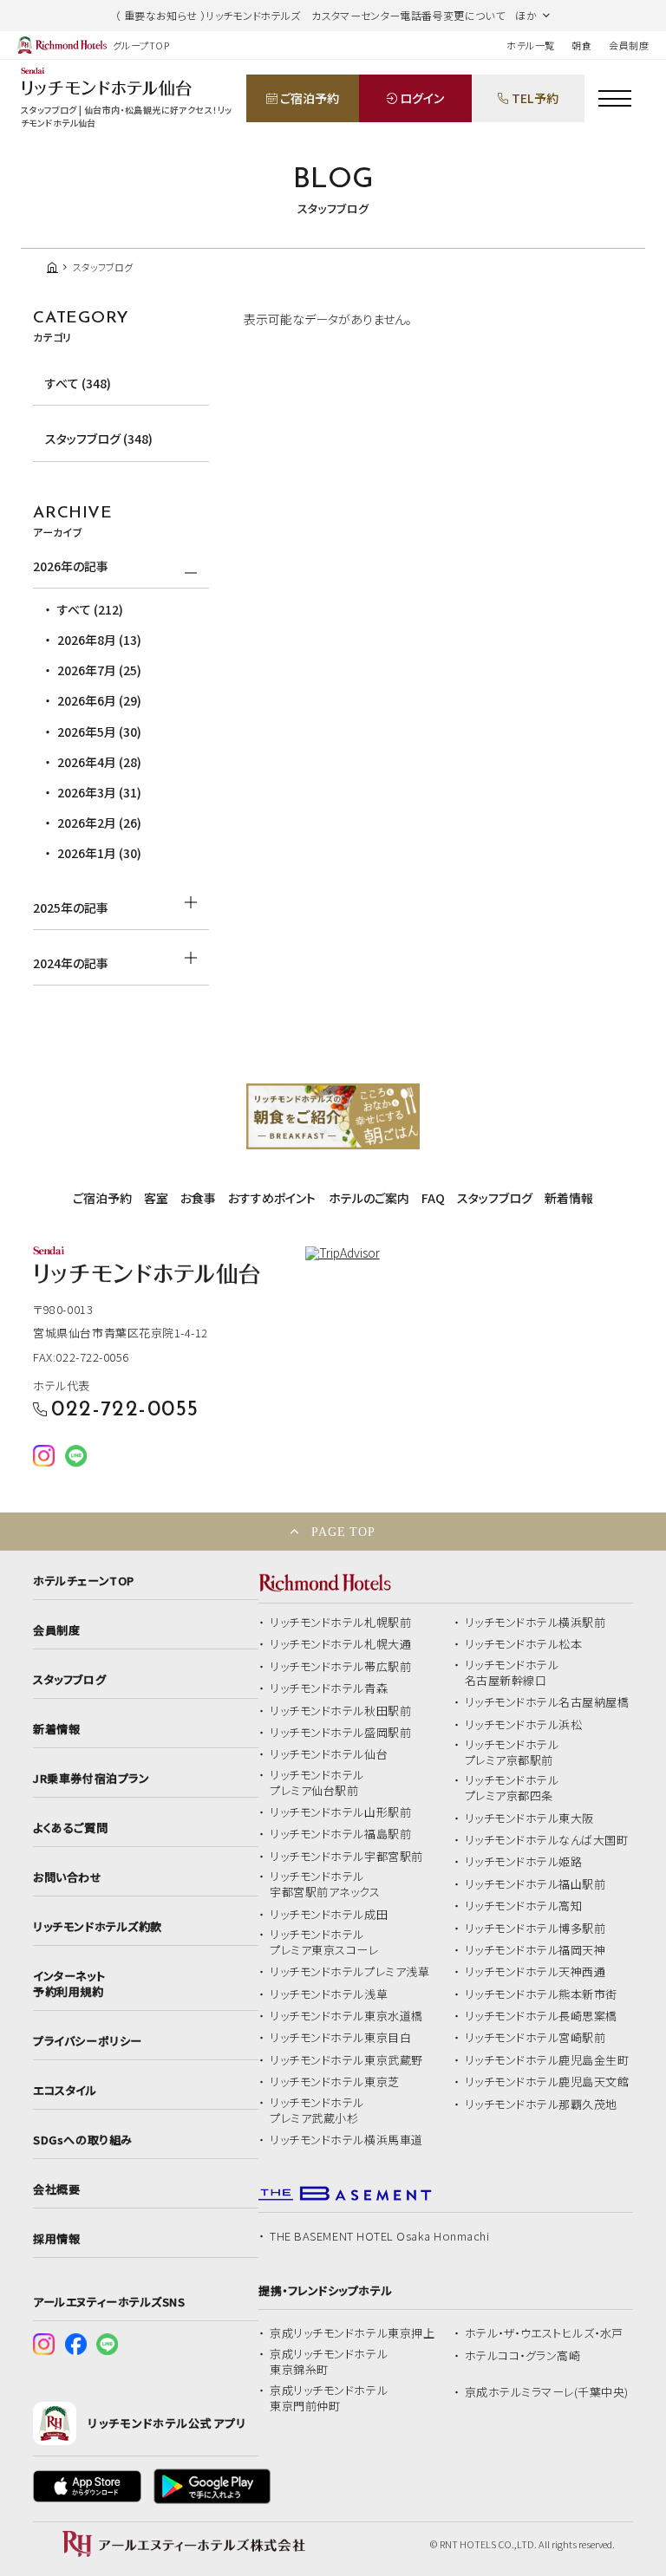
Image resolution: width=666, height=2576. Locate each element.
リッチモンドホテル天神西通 (535, 1972)
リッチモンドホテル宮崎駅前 (535, 2038)
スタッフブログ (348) (99, 439)
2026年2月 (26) (99, 823)
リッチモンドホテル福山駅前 (535, 1884)
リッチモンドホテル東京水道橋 (346, 2016)
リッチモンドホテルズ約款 (97, 1927)
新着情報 (569, 1198)
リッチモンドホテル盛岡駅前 (340, 1733)
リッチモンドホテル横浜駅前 (535, 1623)
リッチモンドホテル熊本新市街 (541, 1994)
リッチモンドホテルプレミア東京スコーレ (324, 1942)
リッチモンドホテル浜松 (524, 1725)
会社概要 (56, 2189)
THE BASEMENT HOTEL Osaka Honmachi (379, 2236)
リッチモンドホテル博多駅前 (535, 1929)
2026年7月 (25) (99, 670)
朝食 (581, 45)
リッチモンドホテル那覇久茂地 (541, 2104)
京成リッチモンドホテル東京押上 (352, 2333)
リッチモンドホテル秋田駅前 (340, 1711)
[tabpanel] (333, 1117)
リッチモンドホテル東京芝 (334, 2082)
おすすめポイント (272, 1198)
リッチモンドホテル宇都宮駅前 (346, 1857)
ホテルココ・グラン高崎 (523, 2356)
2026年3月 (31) (99, 792)
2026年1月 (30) (99, 853)
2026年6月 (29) (99, 700)
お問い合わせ (67, 1877)
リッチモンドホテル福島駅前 (340, 1834)
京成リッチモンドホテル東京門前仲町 (329, 2398)
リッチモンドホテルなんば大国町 (547, 1840)
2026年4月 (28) (99, 762)
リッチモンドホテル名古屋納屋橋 (547, 1702)
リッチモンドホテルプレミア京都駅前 (512, 1753)
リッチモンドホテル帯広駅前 (340, 1667)
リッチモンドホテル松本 (524, 1644)
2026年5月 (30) (99, 732)
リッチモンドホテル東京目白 (340, 2038)
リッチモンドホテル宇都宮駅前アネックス (325, 1884)
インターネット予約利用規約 (69, 1984)
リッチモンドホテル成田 (329, 1915)
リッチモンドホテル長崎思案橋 (541, 2016)
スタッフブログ (495, 1198)
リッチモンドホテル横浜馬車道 (346, 2140)
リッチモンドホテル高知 (524, 1906)
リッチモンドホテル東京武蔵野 (346, 2060)
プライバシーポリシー (87, 2041)
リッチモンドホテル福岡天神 (535, 1950)
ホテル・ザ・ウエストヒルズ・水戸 (544, 2333)
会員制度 (629, 45)
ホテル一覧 (530, 45)
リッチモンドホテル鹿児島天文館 (547, 2082)
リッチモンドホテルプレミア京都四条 (512, 1788)
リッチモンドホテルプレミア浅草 (349, 1972)
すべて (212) (90, 609)
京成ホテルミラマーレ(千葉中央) (547, 2392)
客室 (156, 1198)
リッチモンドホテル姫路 (524, 1862)
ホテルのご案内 (369, 1198)
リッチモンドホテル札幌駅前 (340, 1623)
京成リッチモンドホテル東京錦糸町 (329, 2362)
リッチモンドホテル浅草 (329, 1994)
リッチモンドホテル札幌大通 (340, 1644)
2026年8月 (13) (99, 640)
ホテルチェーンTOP (83, 1581)
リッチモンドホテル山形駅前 (340, 1812)
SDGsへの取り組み (82, 2140)
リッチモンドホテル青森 (329, 1688)
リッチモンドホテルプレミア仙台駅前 (317, 1783)
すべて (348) (78, 383)
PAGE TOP (343, 1532)
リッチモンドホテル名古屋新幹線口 (512, 1673)
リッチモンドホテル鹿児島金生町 (547, 2060)
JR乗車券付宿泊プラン (91, 1779)
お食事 (198, 1198)
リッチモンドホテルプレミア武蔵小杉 (317, 2111)
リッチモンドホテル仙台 (329, 1754)
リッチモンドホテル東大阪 (529, 1818)
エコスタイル (65, 2091)
